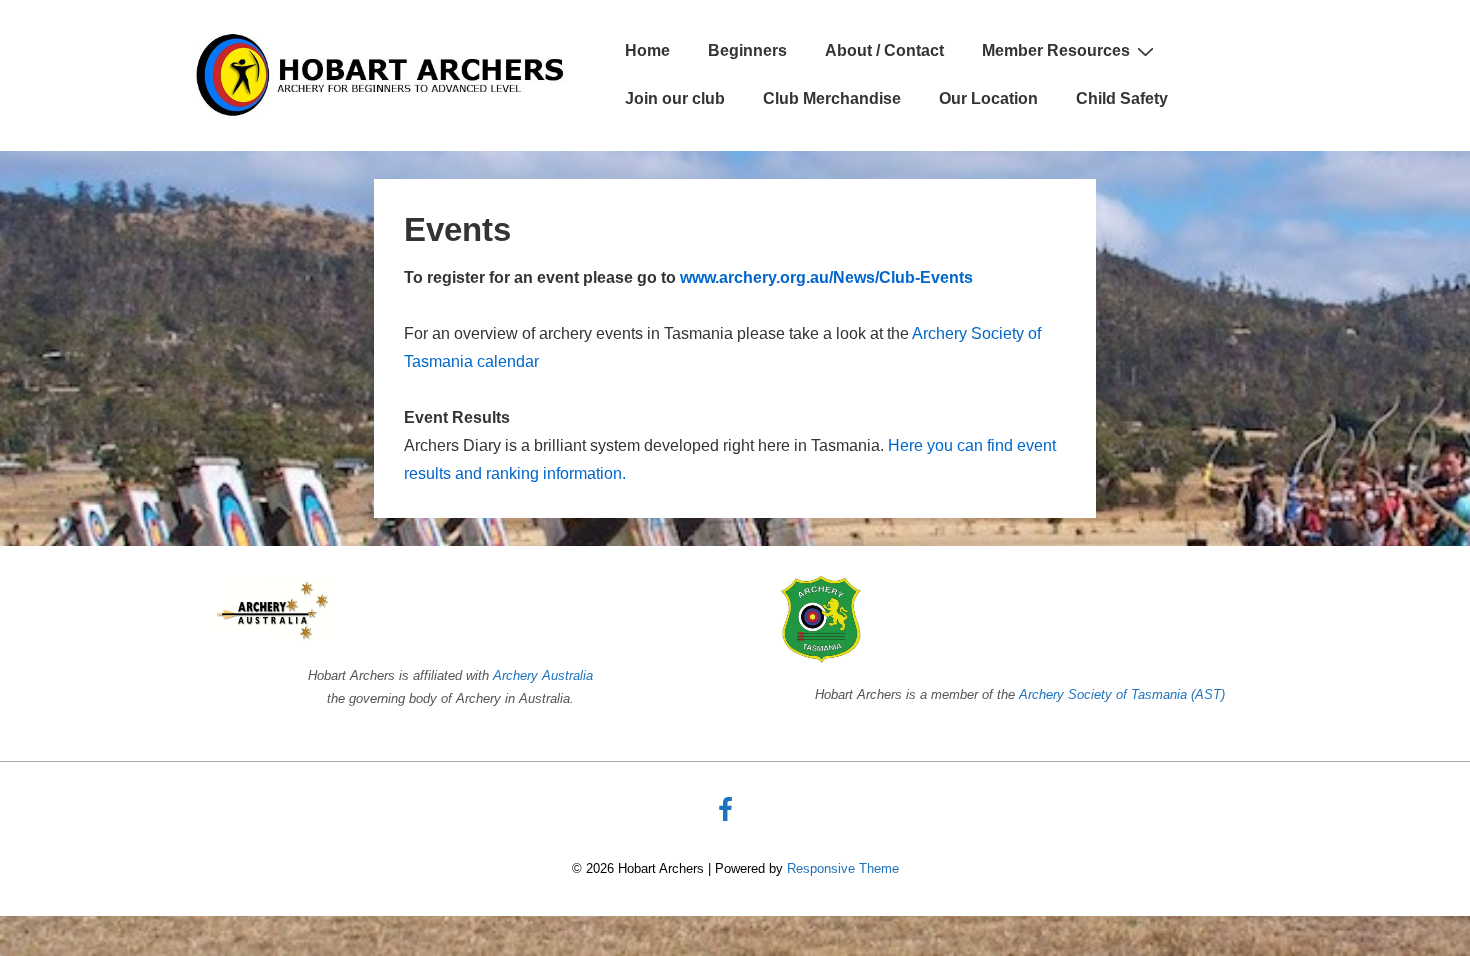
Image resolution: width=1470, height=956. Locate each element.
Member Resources (1056, 50)
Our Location (988, 98)
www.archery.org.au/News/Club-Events (826, 277)
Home (647, 50)
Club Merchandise (832, 98)
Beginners (747, 50)
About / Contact (884, 50)
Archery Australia (543, 675)
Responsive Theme (843, 868)
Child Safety (1122, 98)
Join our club (675, 98)
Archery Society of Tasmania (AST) (1122, 694)
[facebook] (728, 816)
